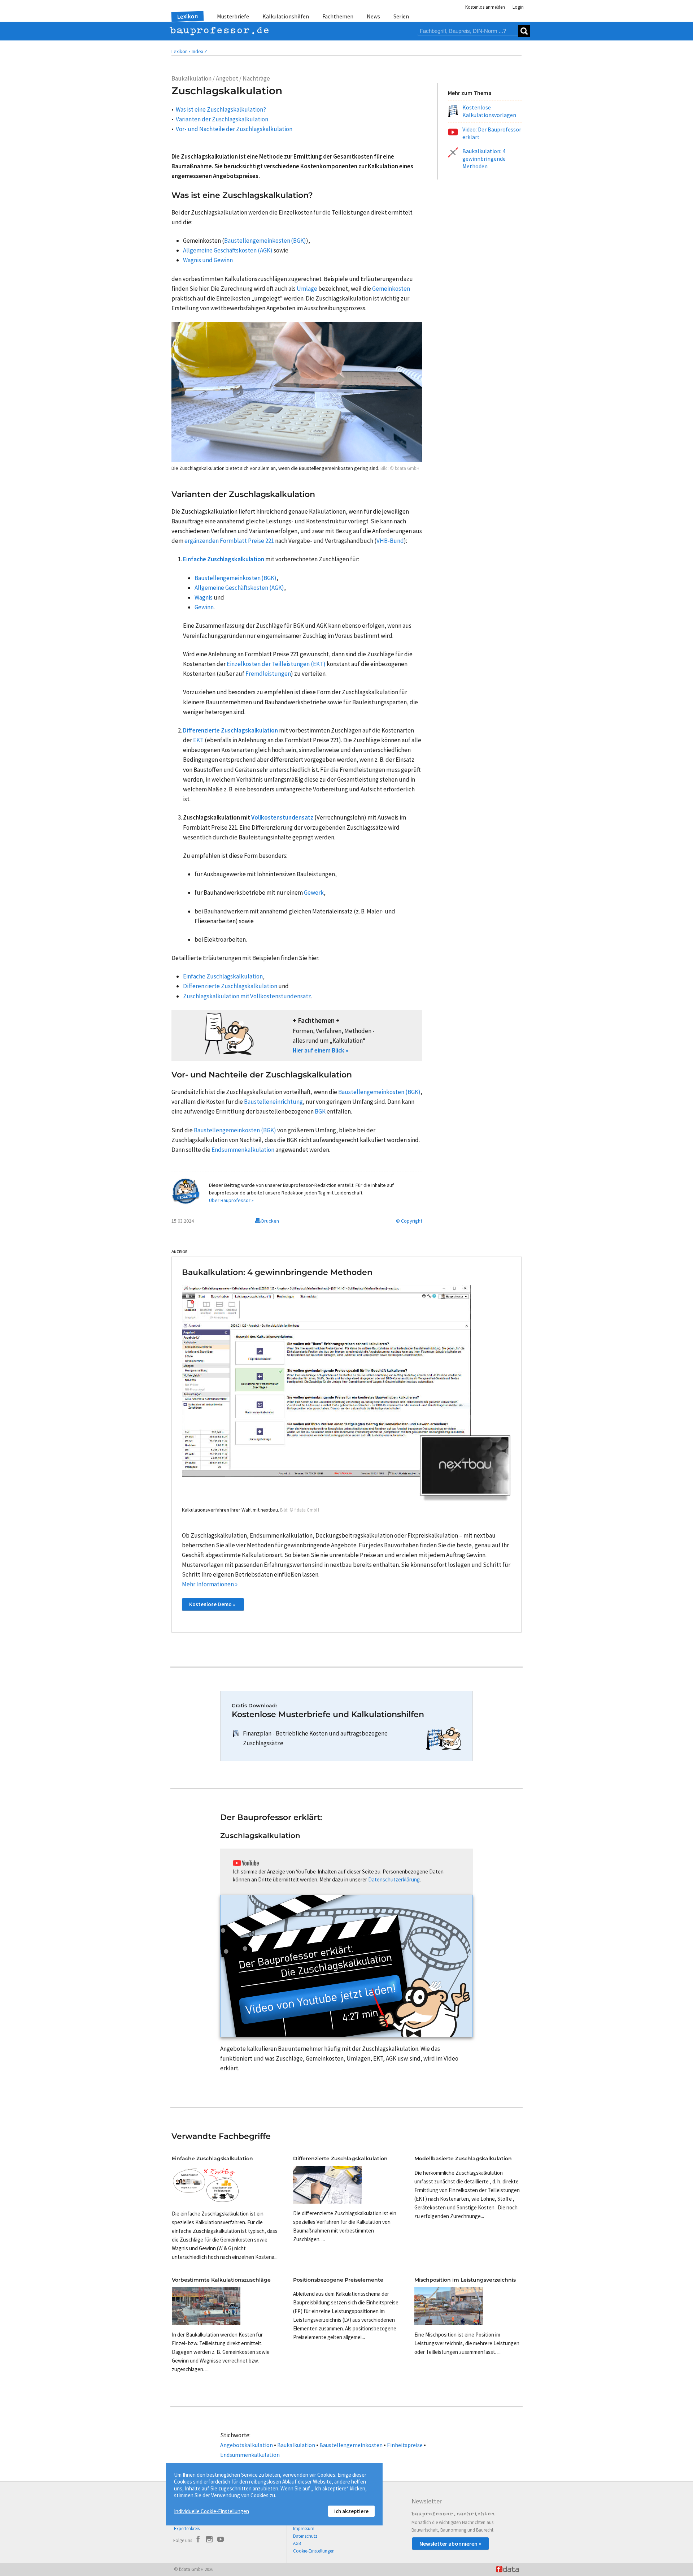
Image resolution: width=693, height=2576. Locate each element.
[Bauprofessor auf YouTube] (221, 2540)
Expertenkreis (187, 2529)
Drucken (270, 1221)
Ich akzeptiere (351, 2511)
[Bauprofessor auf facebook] (198, 2540)
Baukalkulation (296, 2445)
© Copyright (409, 1221)
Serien (401, 16)
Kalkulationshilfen (286, 16)
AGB (297, 2543)
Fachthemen (338, 16)
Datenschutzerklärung (394, 1879)
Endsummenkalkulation (250, 2455)
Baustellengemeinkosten (351, 2445)
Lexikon (188, 16)
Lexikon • (181, 51)
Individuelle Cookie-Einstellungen (212, 2511)
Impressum (304, 2529)
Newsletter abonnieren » (450, 2543)
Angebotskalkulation (247, 2445)
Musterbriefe (233, 16)
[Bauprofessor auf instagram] (209, 2540)
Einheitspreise (405, 2445)
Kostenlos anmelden (485, 7)
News (373, 16)
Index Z (199, 51)
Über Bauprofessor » (231, 1200)
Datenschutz (305, 2536)
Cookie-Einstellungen (314, 2551)
